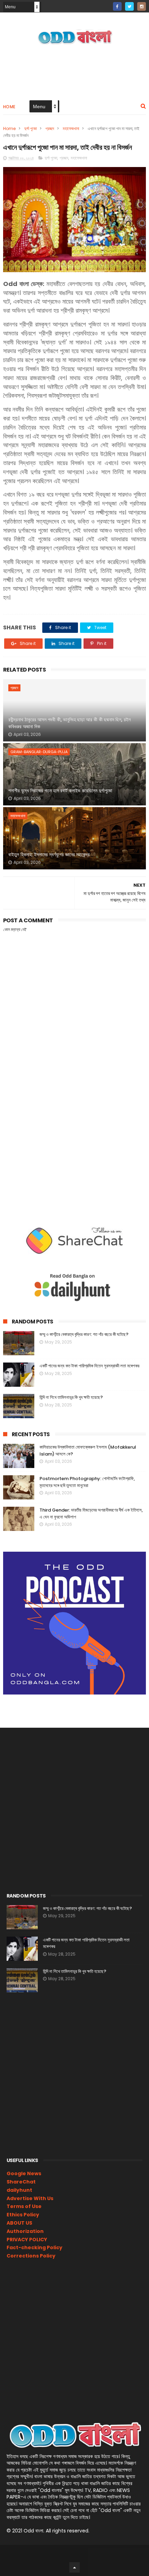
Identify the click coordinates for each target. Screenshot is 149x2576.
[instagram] (142, 6)
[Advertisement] (74, 1122)
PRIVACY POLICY (27, 2240)
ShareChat (21, 2182)
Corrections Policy (31, 2256)
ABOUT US (19, 2223)
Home (9, 107)
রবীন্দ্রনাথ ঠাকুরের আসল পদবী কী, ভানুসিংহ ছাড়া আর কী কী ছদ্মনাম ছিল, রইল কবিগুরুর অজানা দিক (69, 723)
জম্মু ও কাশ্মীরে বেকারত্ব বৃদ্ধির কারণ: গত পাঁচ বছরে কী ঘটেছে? (84, 1334)
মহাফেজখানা (71, 128)
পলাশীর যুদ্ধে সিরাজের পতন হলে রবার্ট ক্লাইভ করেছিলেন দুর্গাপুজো (60, 791)
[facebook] (117, 6)
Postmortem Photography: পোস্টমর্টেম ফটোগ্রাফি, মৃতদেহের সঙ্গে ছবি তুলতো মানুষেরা (87, 1482)
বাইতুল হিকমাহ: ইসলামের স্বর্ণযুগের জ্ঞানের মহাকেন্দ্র (49, 855)
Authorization (25, 2231)
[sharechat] (105, 4)
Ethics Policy (23, 2215)
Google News (24, 2173)
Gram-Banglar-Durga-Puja (39, 752)
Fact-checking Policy (34, 2247)
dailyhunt (19, 2190)
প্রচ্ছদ (50, 128)
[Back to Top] (74, 2567)
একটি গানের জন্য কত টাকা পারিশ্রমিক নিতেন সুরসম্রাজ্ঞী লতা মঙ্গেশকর (89, 1366)
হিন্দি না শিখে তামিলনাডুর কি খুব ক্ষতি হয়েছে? (71, 1397)
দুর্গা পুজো (30, 128)
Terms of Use (24, 2206)
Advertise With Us (30, 2198)
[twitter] (129, 6)
